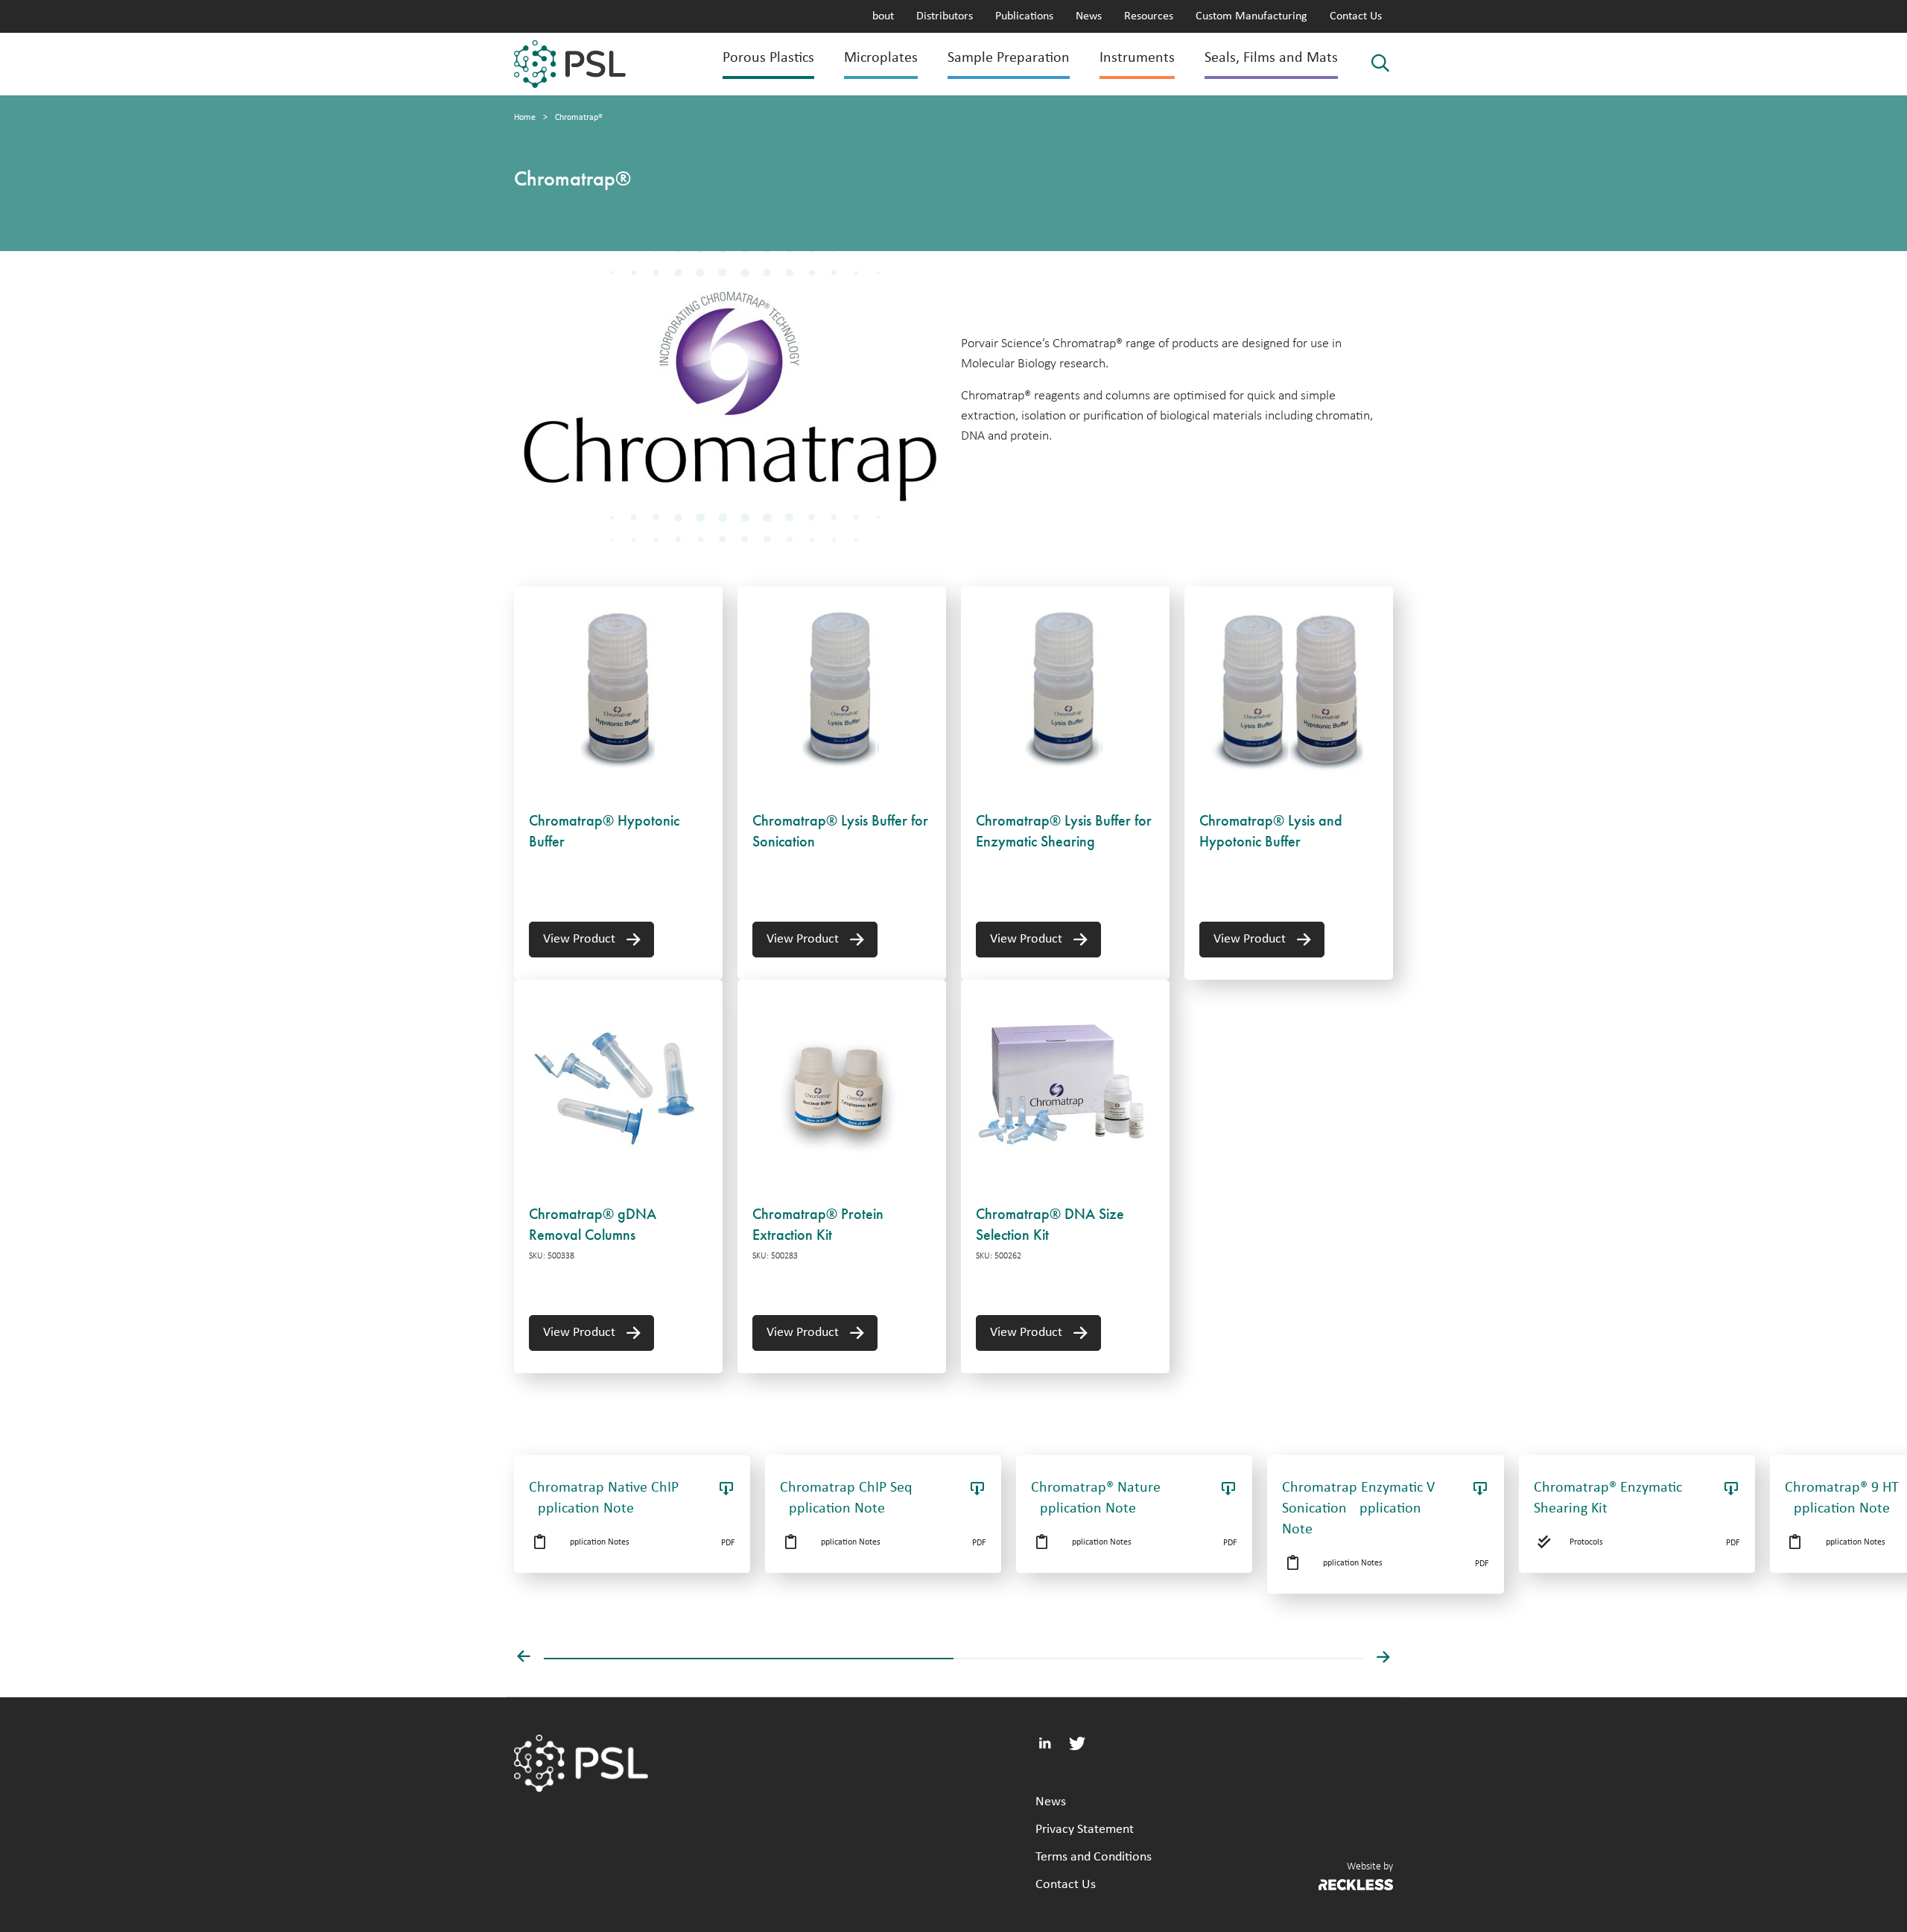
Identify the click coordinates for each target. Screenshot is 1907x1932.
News (1089, 16)
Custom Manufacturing (1251, 16)
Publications (1024, 16)
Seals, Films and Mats (1271, 58)
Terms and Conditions (1094, 1857)
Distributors (945, 16)
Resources (1149, 16)
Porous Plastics (768, 58)
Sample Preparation (1009, 58)
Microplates (881, 58)
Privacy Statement (1085, 1830)
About (880, 16)
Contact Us (1356, 16)
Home (525, 118)
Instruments (1137, 58)
